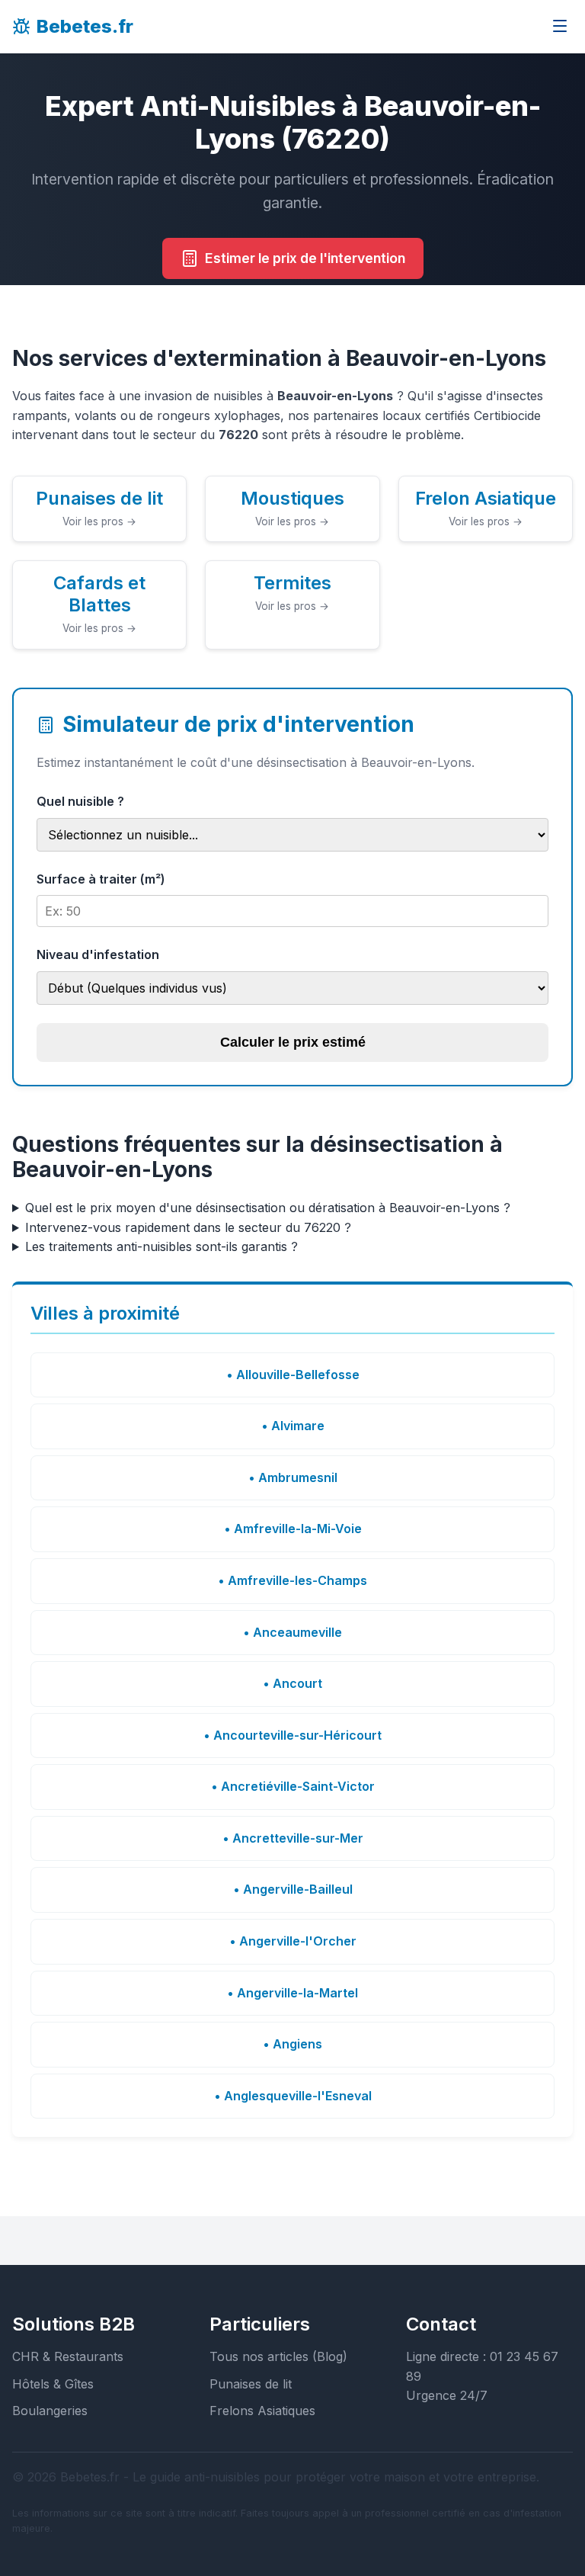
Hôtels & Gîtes (53, 2384)
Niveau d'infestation (98, 954)
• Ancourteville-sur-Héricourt (292, 1735)
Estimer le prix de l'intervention (305, 258)
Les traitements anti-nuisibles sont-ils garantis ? (161, 1246)
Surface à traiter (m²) (101, 879)
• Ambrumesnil (293, 1477)
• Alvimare (293, 1426)
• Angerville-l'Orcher (293, 1941)
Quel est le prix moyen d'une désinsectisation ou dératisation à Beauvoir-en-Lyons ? (268, 1208)
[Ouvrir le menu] (560, 27)
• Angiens (292, 2044)
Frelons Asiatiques (262, 2411)
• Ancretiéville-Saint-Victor (293, 1786)
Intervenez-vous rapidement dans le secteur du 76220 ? (188, 1227)
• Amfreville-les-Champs (292, 1580)
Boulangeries (50, 2411)
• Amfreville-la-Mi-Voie (293, 1529)
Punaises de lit (251, 2384)
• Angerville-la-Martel (292, 1993)
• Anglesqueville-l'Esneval (293, 2096)
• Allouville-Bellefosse (293, 1375)
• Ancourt (292, 1683)
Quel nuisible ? (80, 801)
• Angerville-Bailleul (293, 1889)
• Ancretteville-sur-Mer (293, 1838)
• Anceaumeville (292, 1632)
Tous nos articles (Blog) (278, 2356)
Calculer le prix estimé (293, 1042)
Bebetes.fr (85, 26)
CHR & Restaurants (68, 2356)
